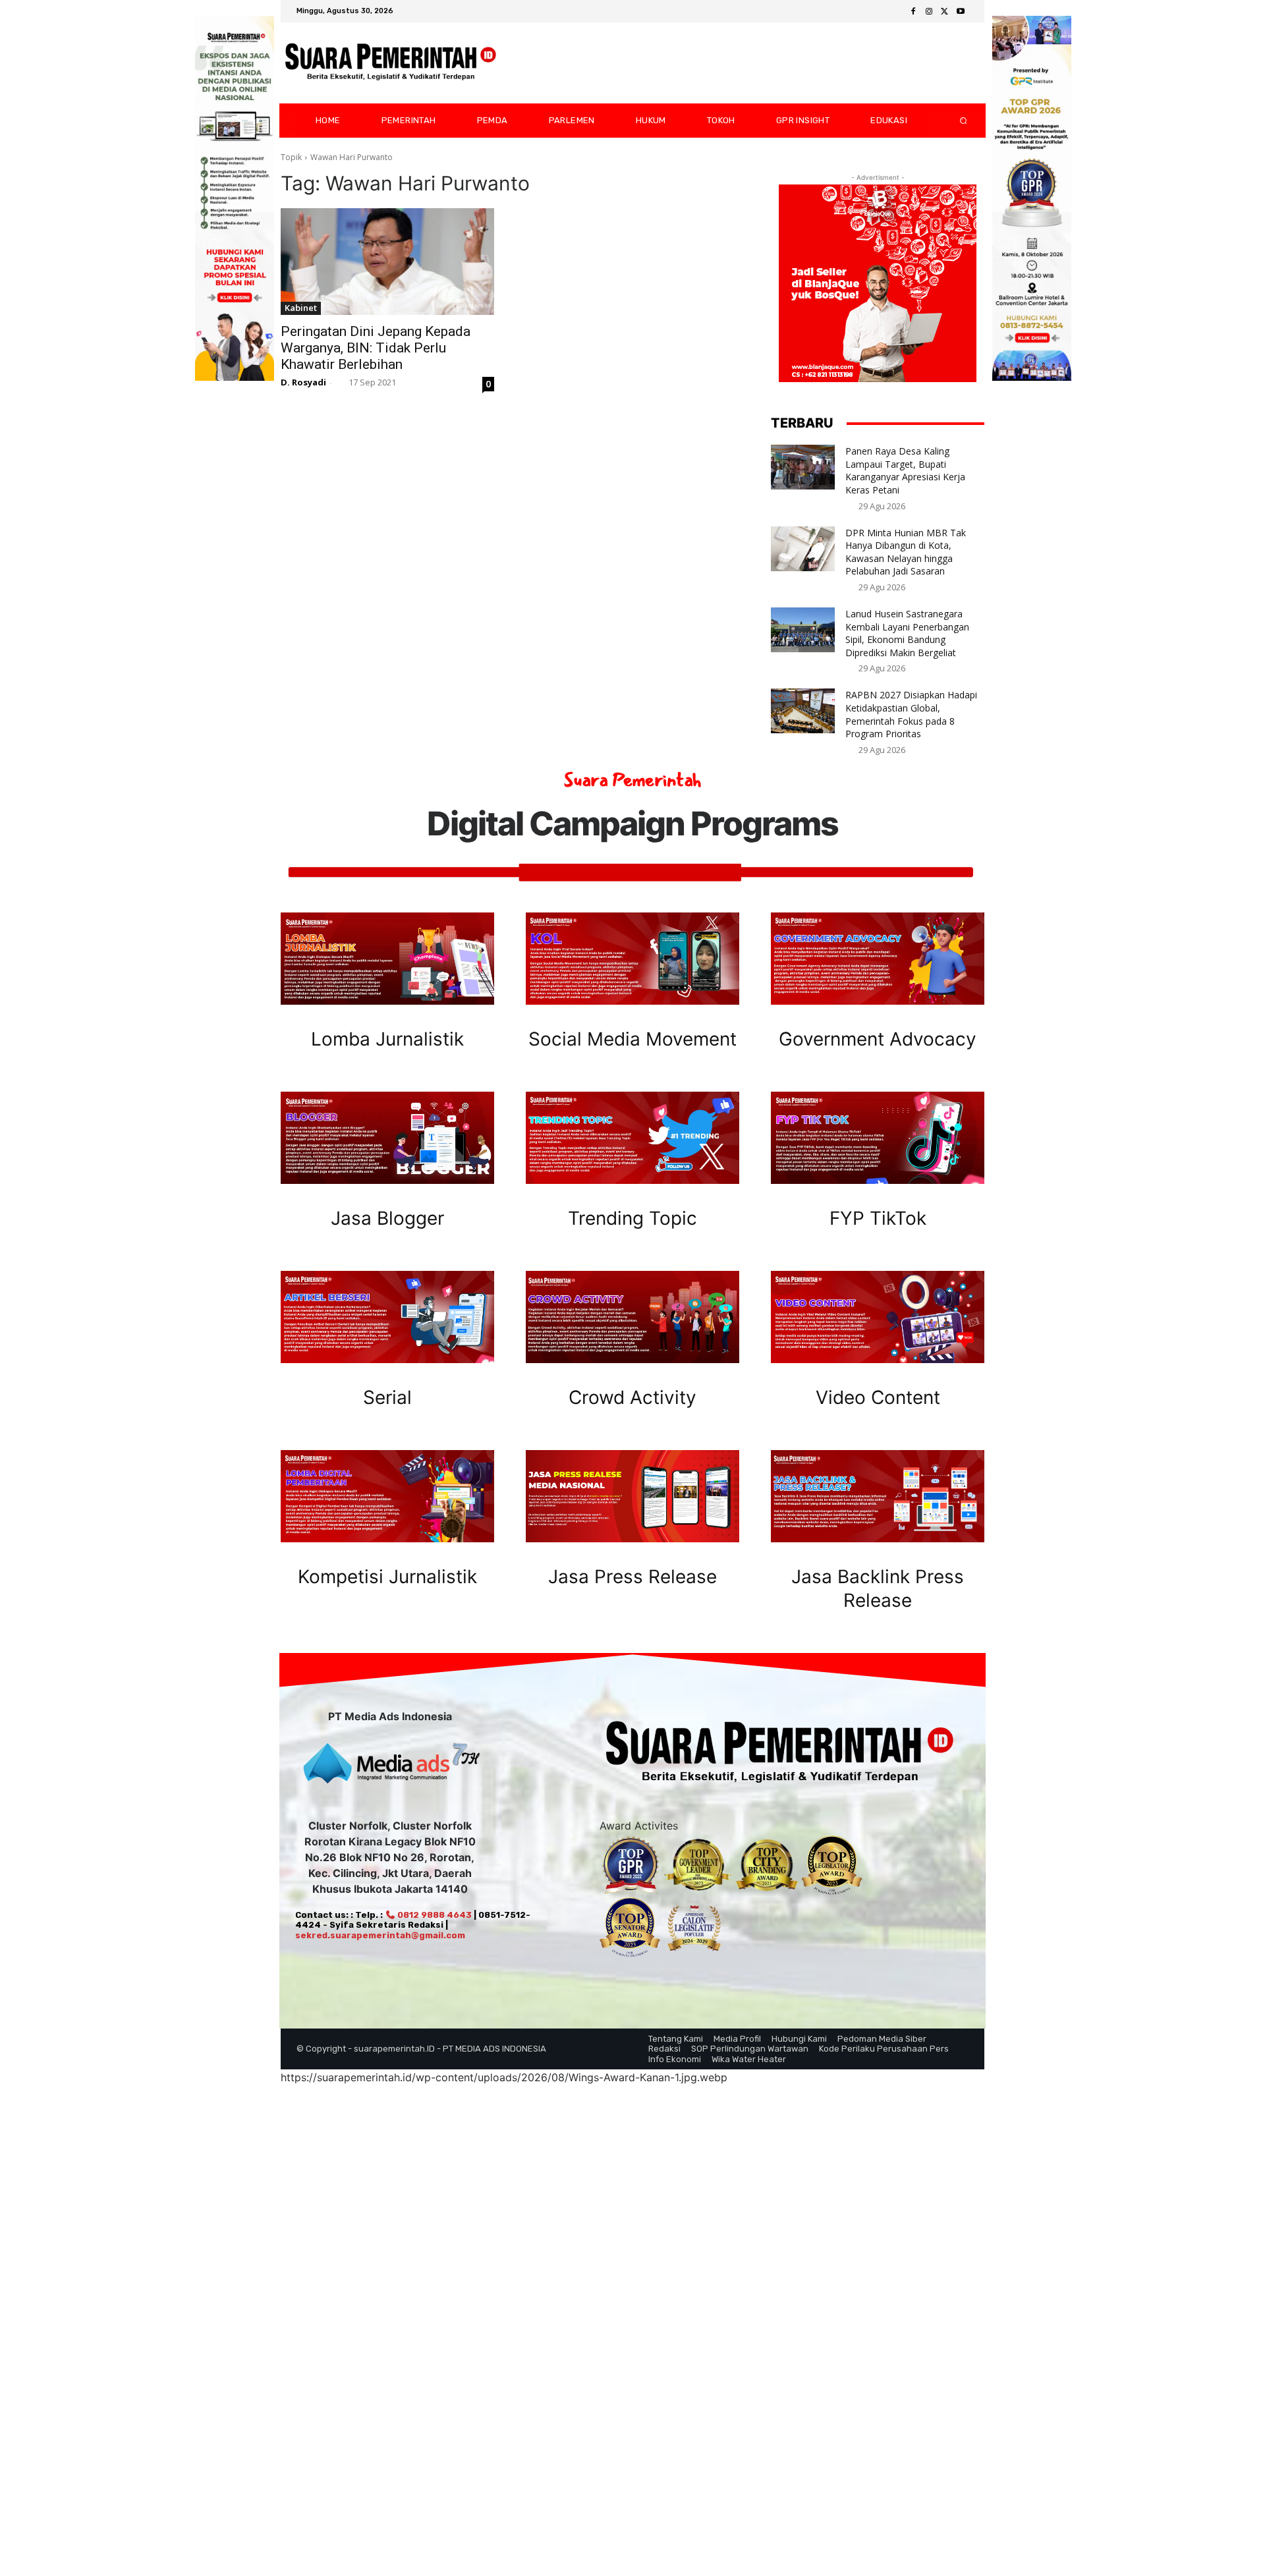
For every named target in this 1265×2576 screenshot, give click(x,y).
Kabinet (301, 308)
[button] (953, 121)
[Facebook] (913, 12)
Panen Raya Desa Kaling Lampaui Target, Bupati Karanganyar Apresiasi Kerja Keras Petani (905, 470)
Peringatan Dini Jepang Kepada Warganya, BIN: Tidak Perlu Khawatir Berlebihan (376, 348)
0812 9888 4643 (434, 1915)
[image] (387, 959)
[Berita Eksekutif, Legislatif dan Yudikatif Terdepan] (391, 63)
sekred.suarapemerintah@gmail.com (380, 1935)
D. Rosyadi (303, 382)
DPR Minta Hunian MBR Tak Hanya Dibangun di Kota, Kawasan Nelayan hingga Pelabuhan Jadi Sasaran (906, 552)
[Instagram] (929, 12)
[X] (945, 12)
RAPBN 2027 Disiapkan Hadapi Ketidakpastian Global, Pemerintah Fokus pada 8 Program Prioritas (911, 714)
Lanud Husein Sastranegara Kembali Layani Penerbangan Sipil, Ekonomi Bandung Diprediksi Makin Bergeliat (907, 633)
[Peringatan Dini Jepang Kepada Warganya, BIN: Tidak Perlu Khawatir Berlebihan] (387, 262)
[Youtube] (961, 12)
